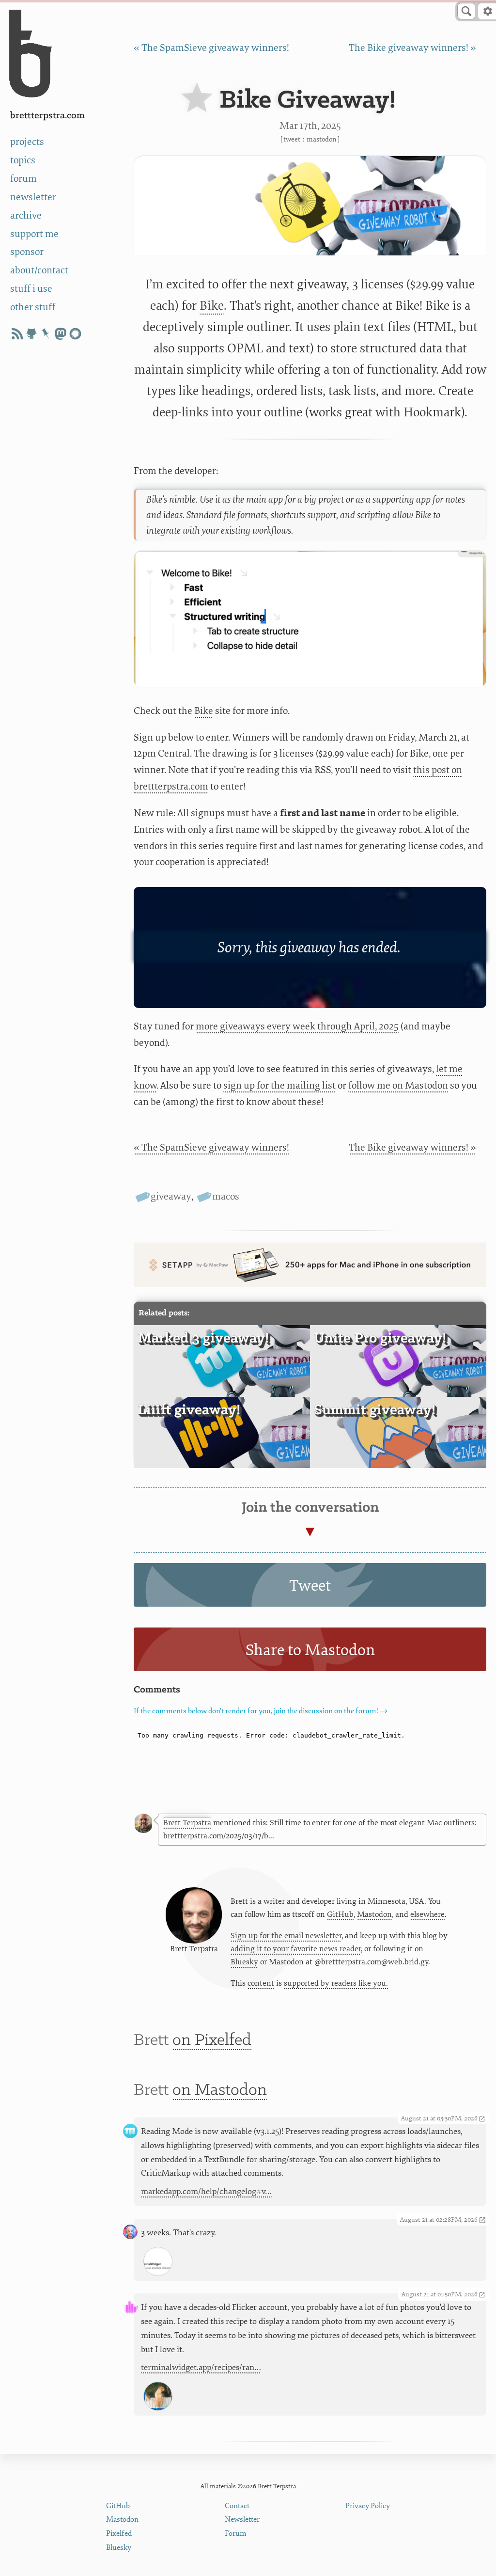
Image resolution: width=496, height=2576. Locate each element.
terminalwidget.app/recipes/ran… (201, 2367)
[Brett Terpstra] (143, 1823)
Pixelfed (119, 2534)
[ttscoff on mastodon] (61, 334)
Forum (236, 2534)
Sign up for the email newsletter (286, 1936)
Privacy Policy (368, 2506)
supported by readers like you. (336, 1983)
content (261, 1983)
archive (26, 215)
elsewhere (427, 1914)
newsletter (33, 197)
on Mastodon (220, 2090)
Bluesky (244, 1962)
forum (23, 179)
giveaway (171, 1196)
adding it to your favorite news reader (296, 1949)
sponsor (27, 252)
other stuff (33, 307)
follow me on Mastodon (398, 1085)
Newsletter (242, 2520)
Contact (237, 2506)
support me (34, 234)
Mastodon (322, 139)
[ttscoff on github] (31, 334)
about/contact (39, 270)
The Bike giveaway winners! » (412, 48)
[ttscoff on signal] (75, 334)
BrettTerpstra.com (47, 116)
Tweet (292, 139)
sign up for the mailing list (279, 1085)
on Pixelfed (212, 2040)
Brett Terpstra (187, 1823)
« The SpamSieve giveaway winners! (211, 48)
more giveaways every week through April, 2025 (297, 1026)
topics (23, 160)
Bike (212, 306)
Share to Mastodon (310, 1650)
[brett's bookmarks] (46, 334)
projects (27, 142)
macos (226, 1196)
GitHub (340, 1914)
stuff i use (31, 289)
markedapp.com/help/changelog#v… (206, 2191)
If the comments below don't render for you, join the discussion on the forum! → (261, 1711)
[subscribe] (17, 334)
